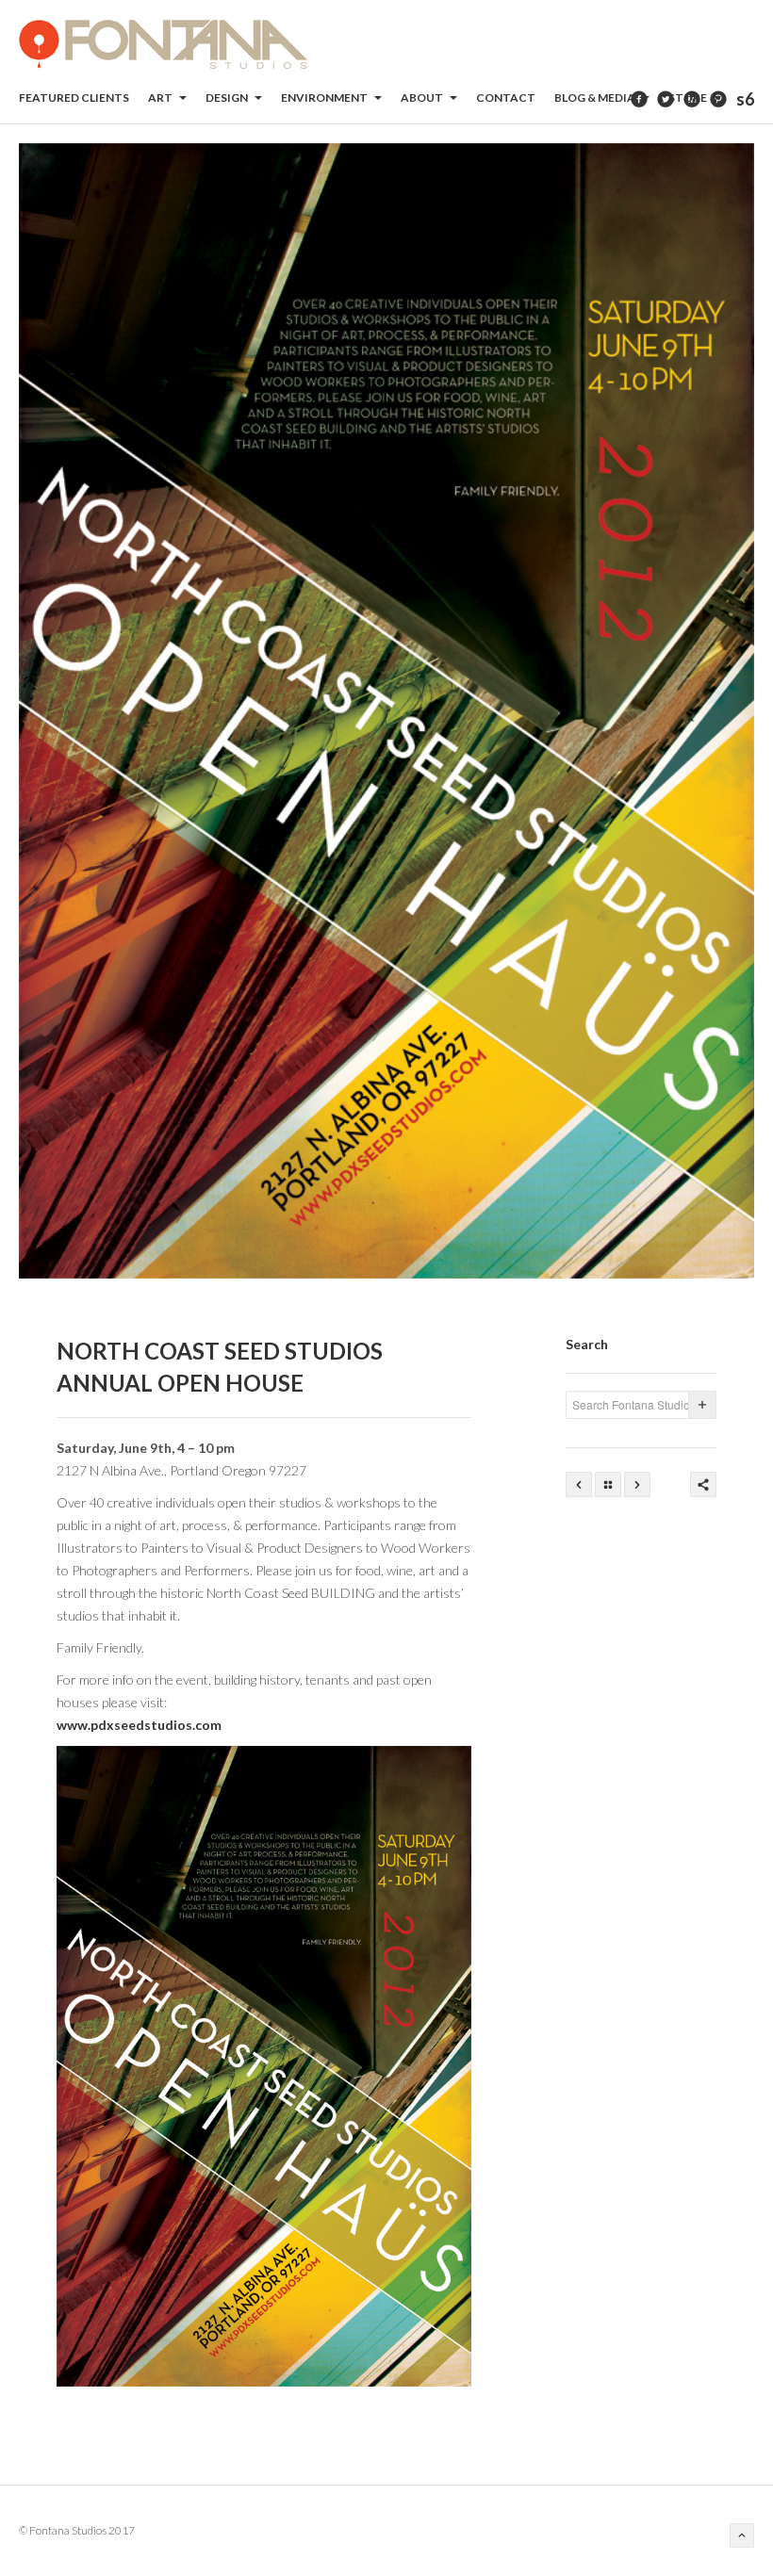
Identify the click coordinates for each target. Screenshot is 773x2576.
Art (161, 98)
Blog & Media (596, 98)
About (423, 98)
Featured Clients (74, 98)
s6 (745, 99)
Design (228, 98)
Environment (325, 98)
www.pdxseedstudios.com (139, 1725)
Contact (506, 98)
